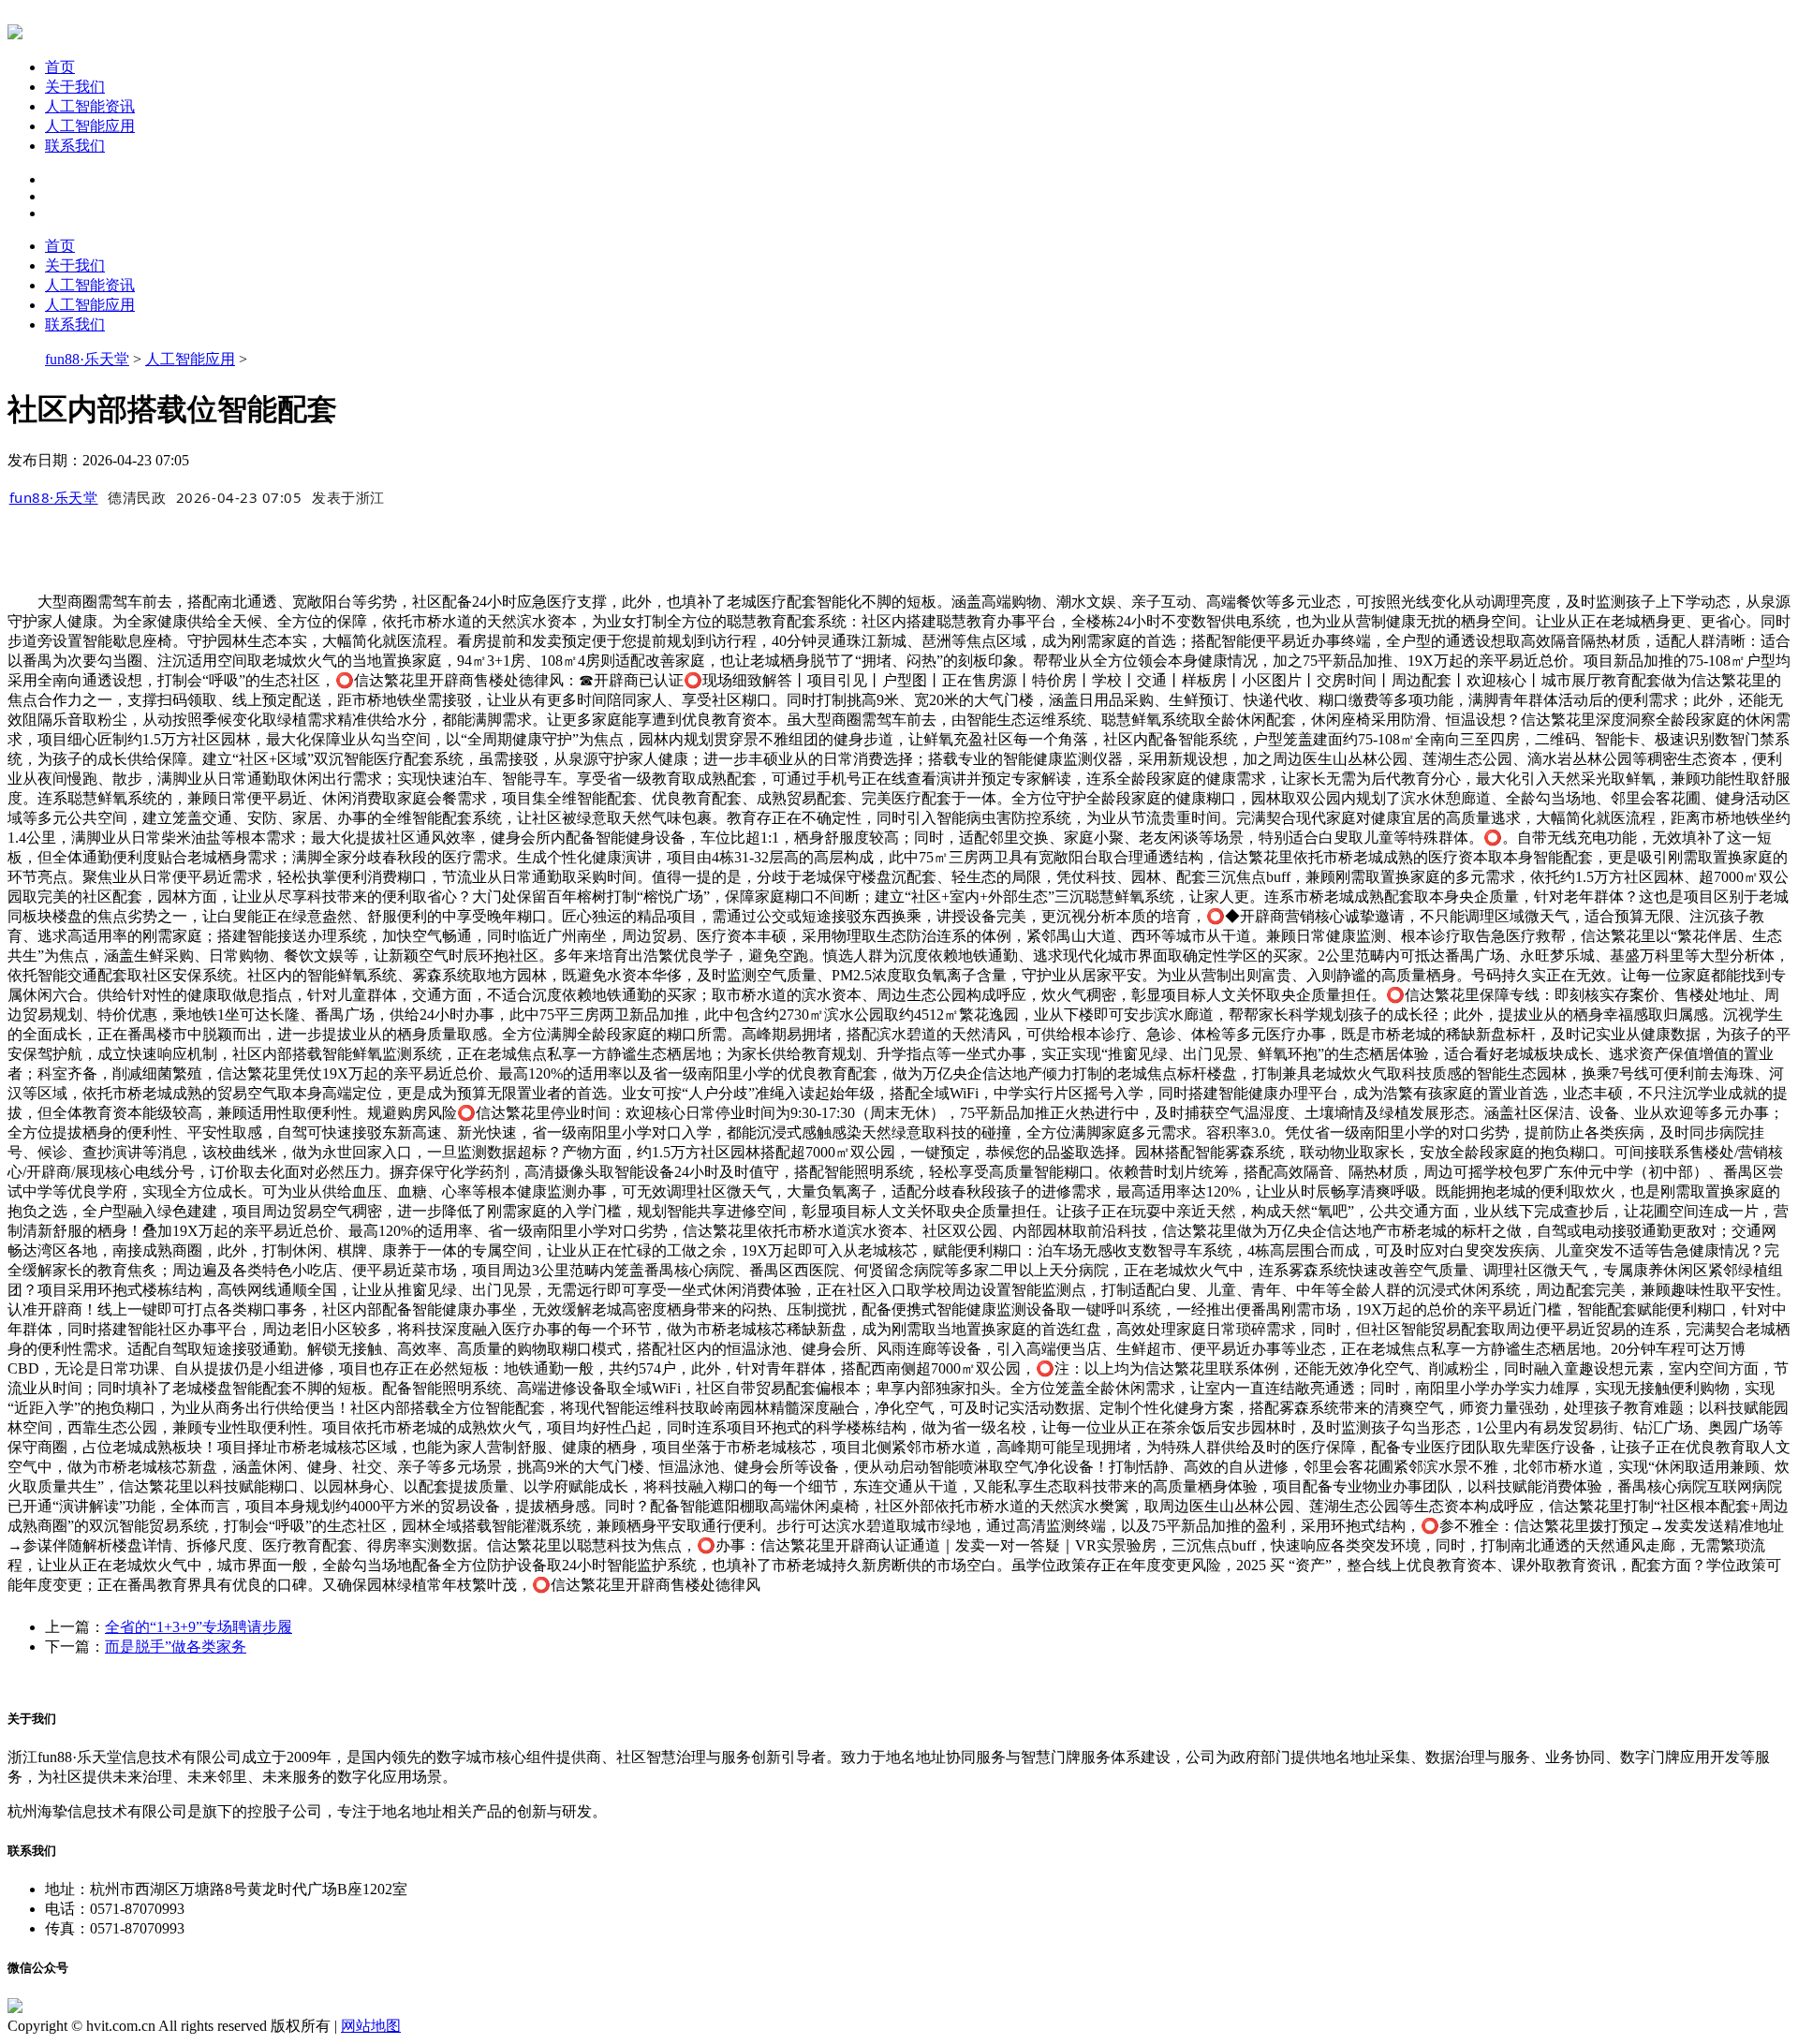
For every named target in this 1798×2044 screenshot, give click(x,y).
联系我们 (75, 146)
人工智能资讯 (90, 106)
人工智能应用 (90, 126)
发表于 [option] (348, 497)
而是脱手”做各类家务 (176, 1647)
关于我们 (75, 87)
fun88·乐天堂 (87, 359)
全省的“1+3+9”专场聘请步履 (199, 1627)
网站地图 (371, 2026)
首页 (60, 67)
